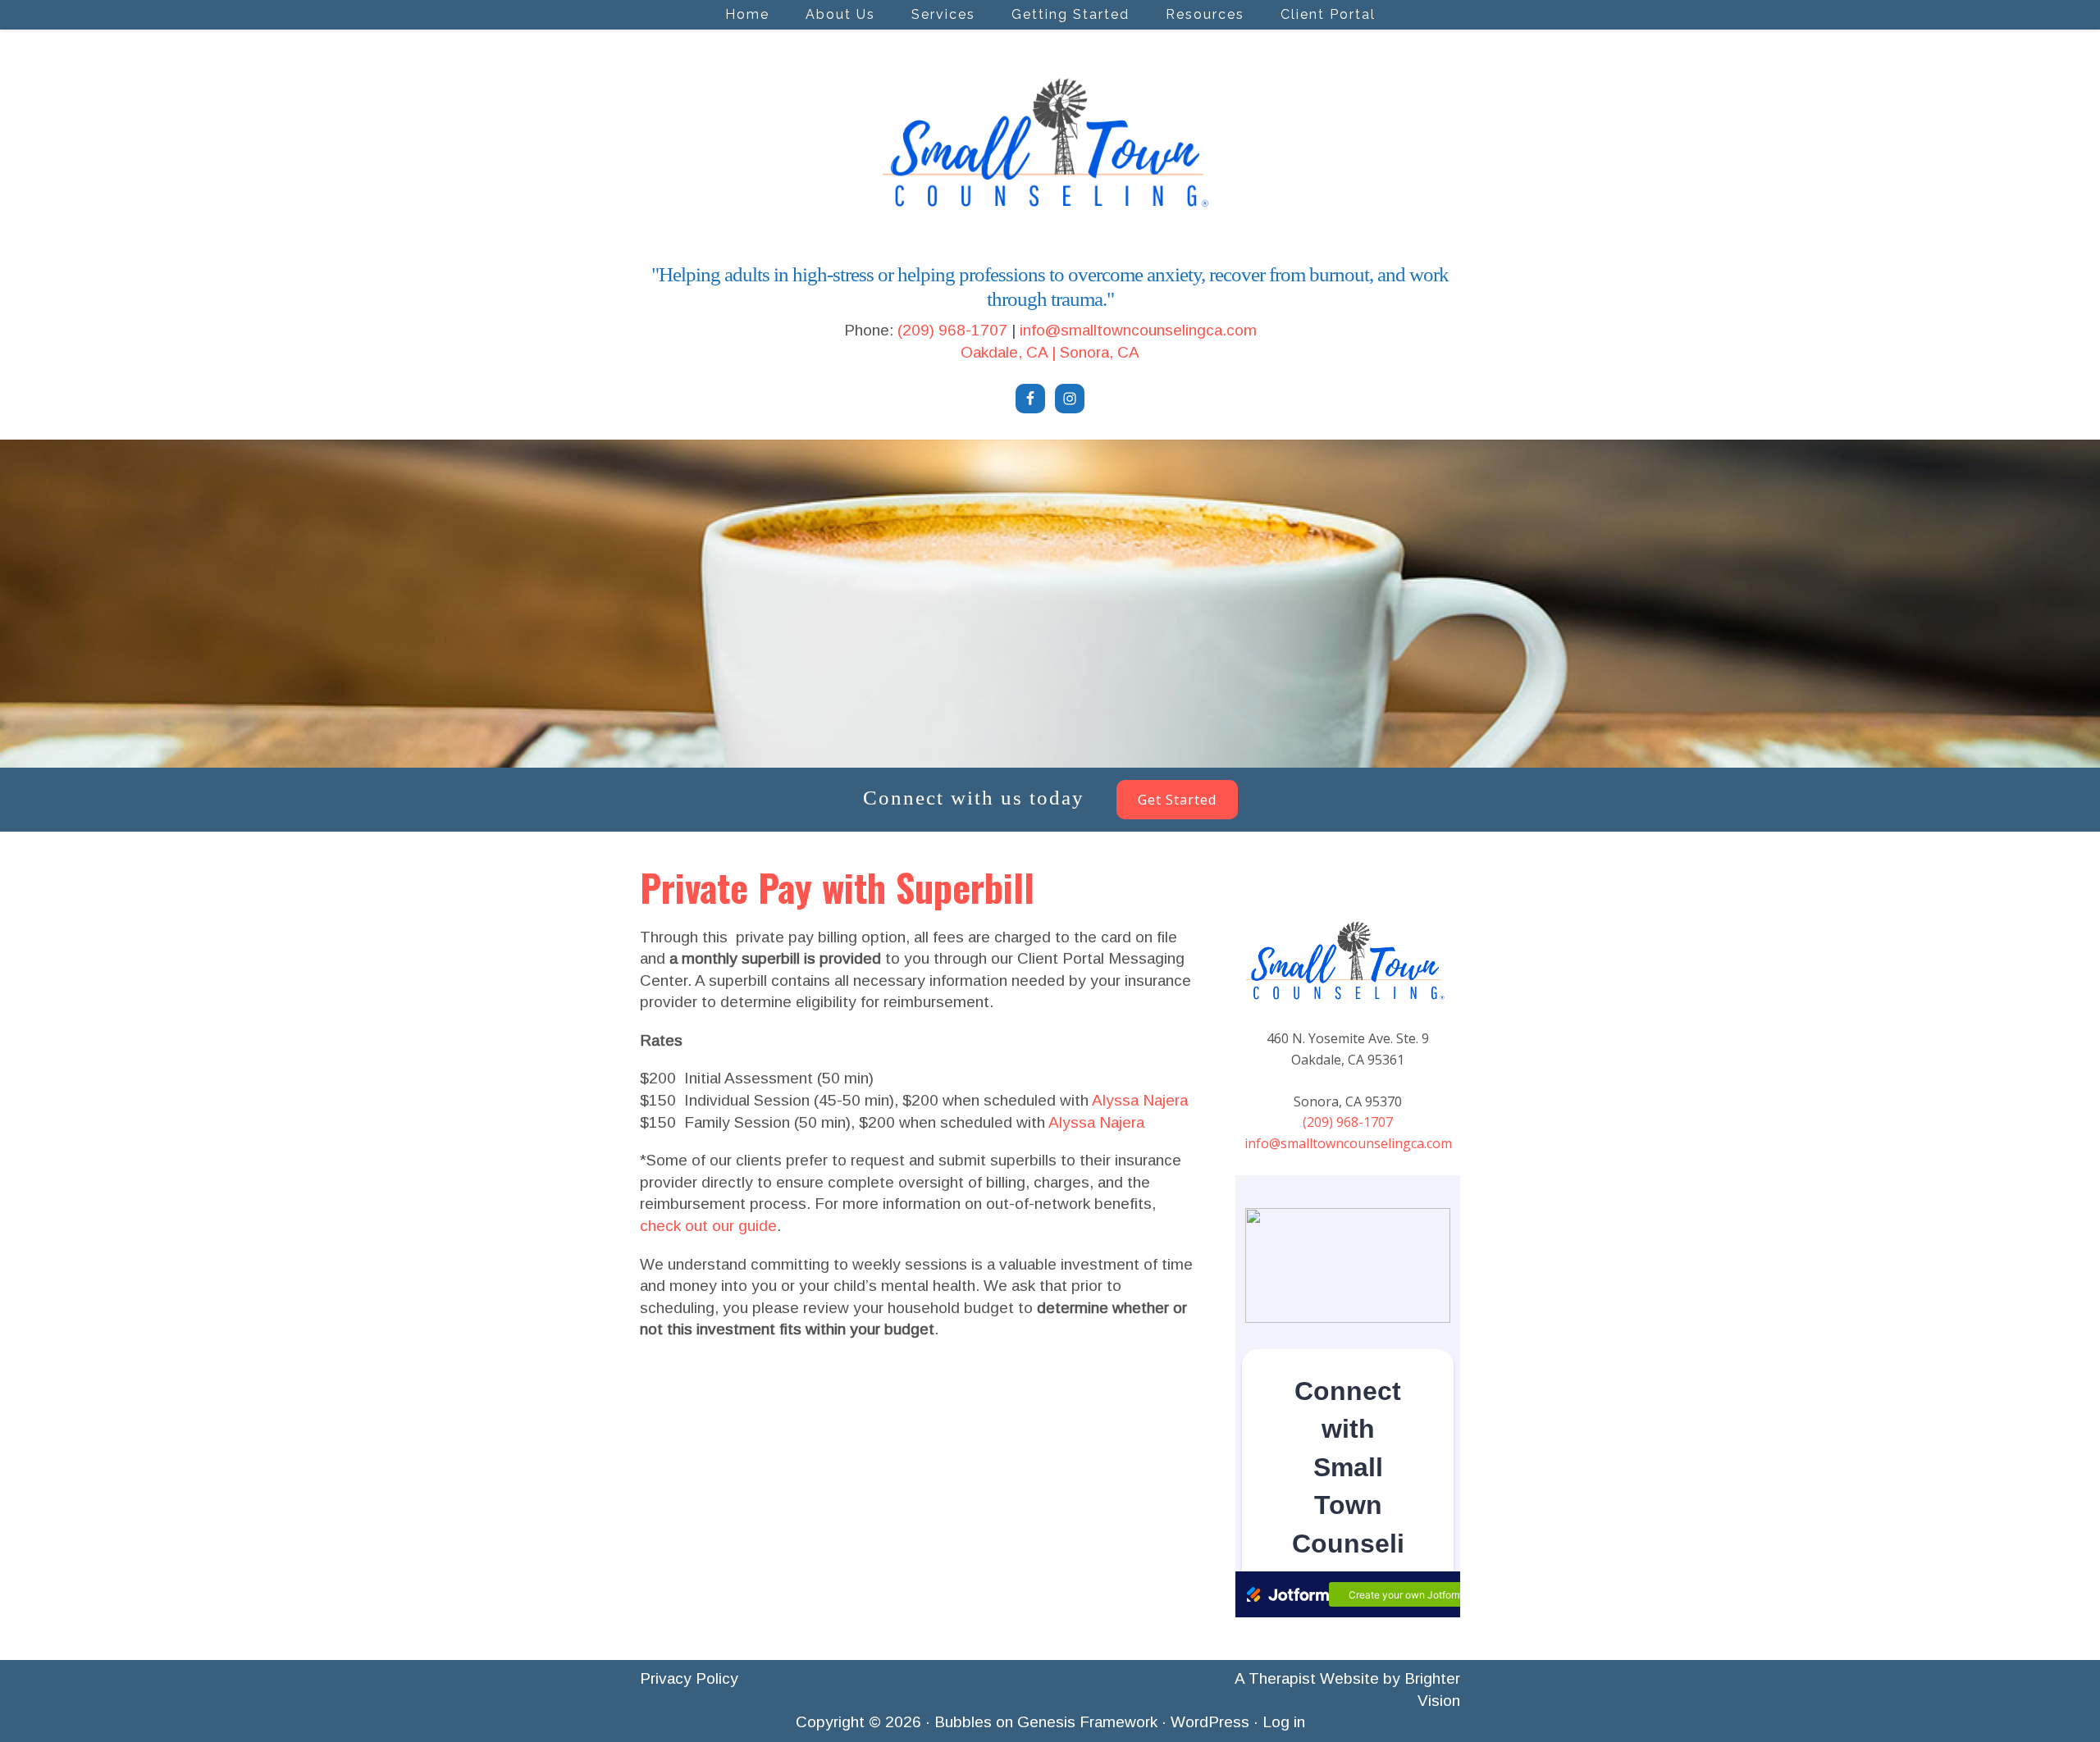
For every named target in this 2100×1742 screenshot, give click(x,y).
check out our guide (708, 1226)
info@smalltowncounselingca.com (1138, 330)
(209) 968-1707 (952, 330)
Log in (1284, 1722)
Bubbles (963, 1722)
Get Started (1177, 800)
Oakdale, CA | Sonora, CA (1050, 352)
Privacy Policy (689, 1678)
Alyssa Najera (1140, 1100)
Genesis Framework (1087, 1722)
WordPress (1210, 1722)
